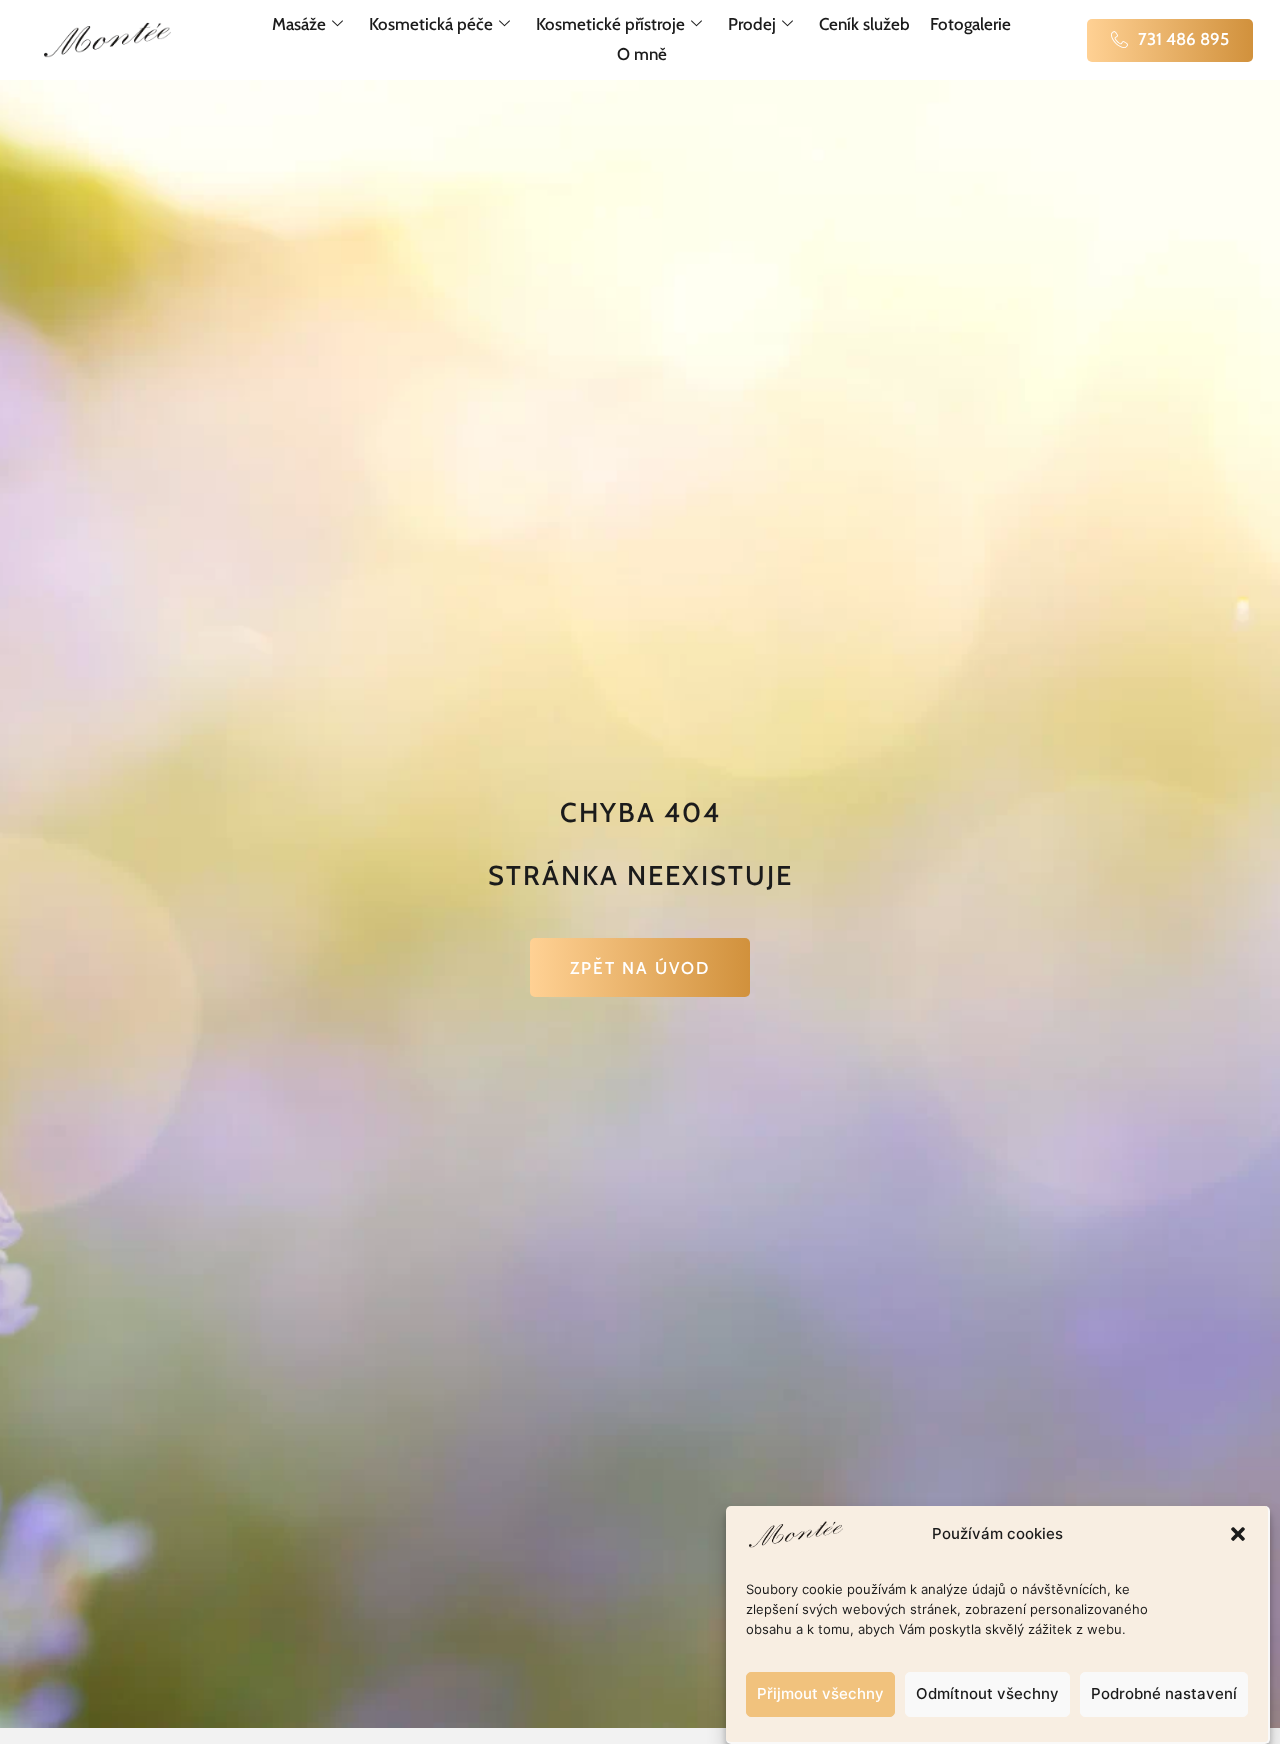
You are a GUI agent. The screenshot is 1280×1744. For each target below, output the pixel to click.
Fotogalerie (970, 24)
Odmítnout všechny (987, 1694)
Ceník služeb (864, 24)
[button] (1238, 1534)
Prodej (752, 24)
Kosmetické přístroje (610, 24)
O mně (642, 54)
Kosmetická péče (431, 24)
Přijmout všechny (820, 1694)
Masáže (299, 24)
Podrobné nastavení (1164, 1694)
